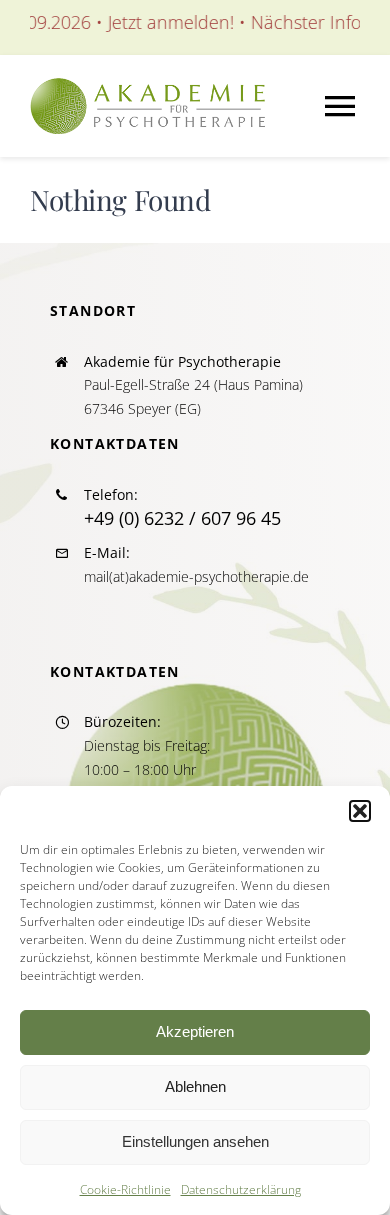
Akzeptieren (195, 1031)
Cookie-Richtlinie (125, 1189)
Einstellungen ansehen (195, 1141)
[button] (360, 811)
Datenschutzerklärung (241, 1189)
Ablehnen (195, 1086)
